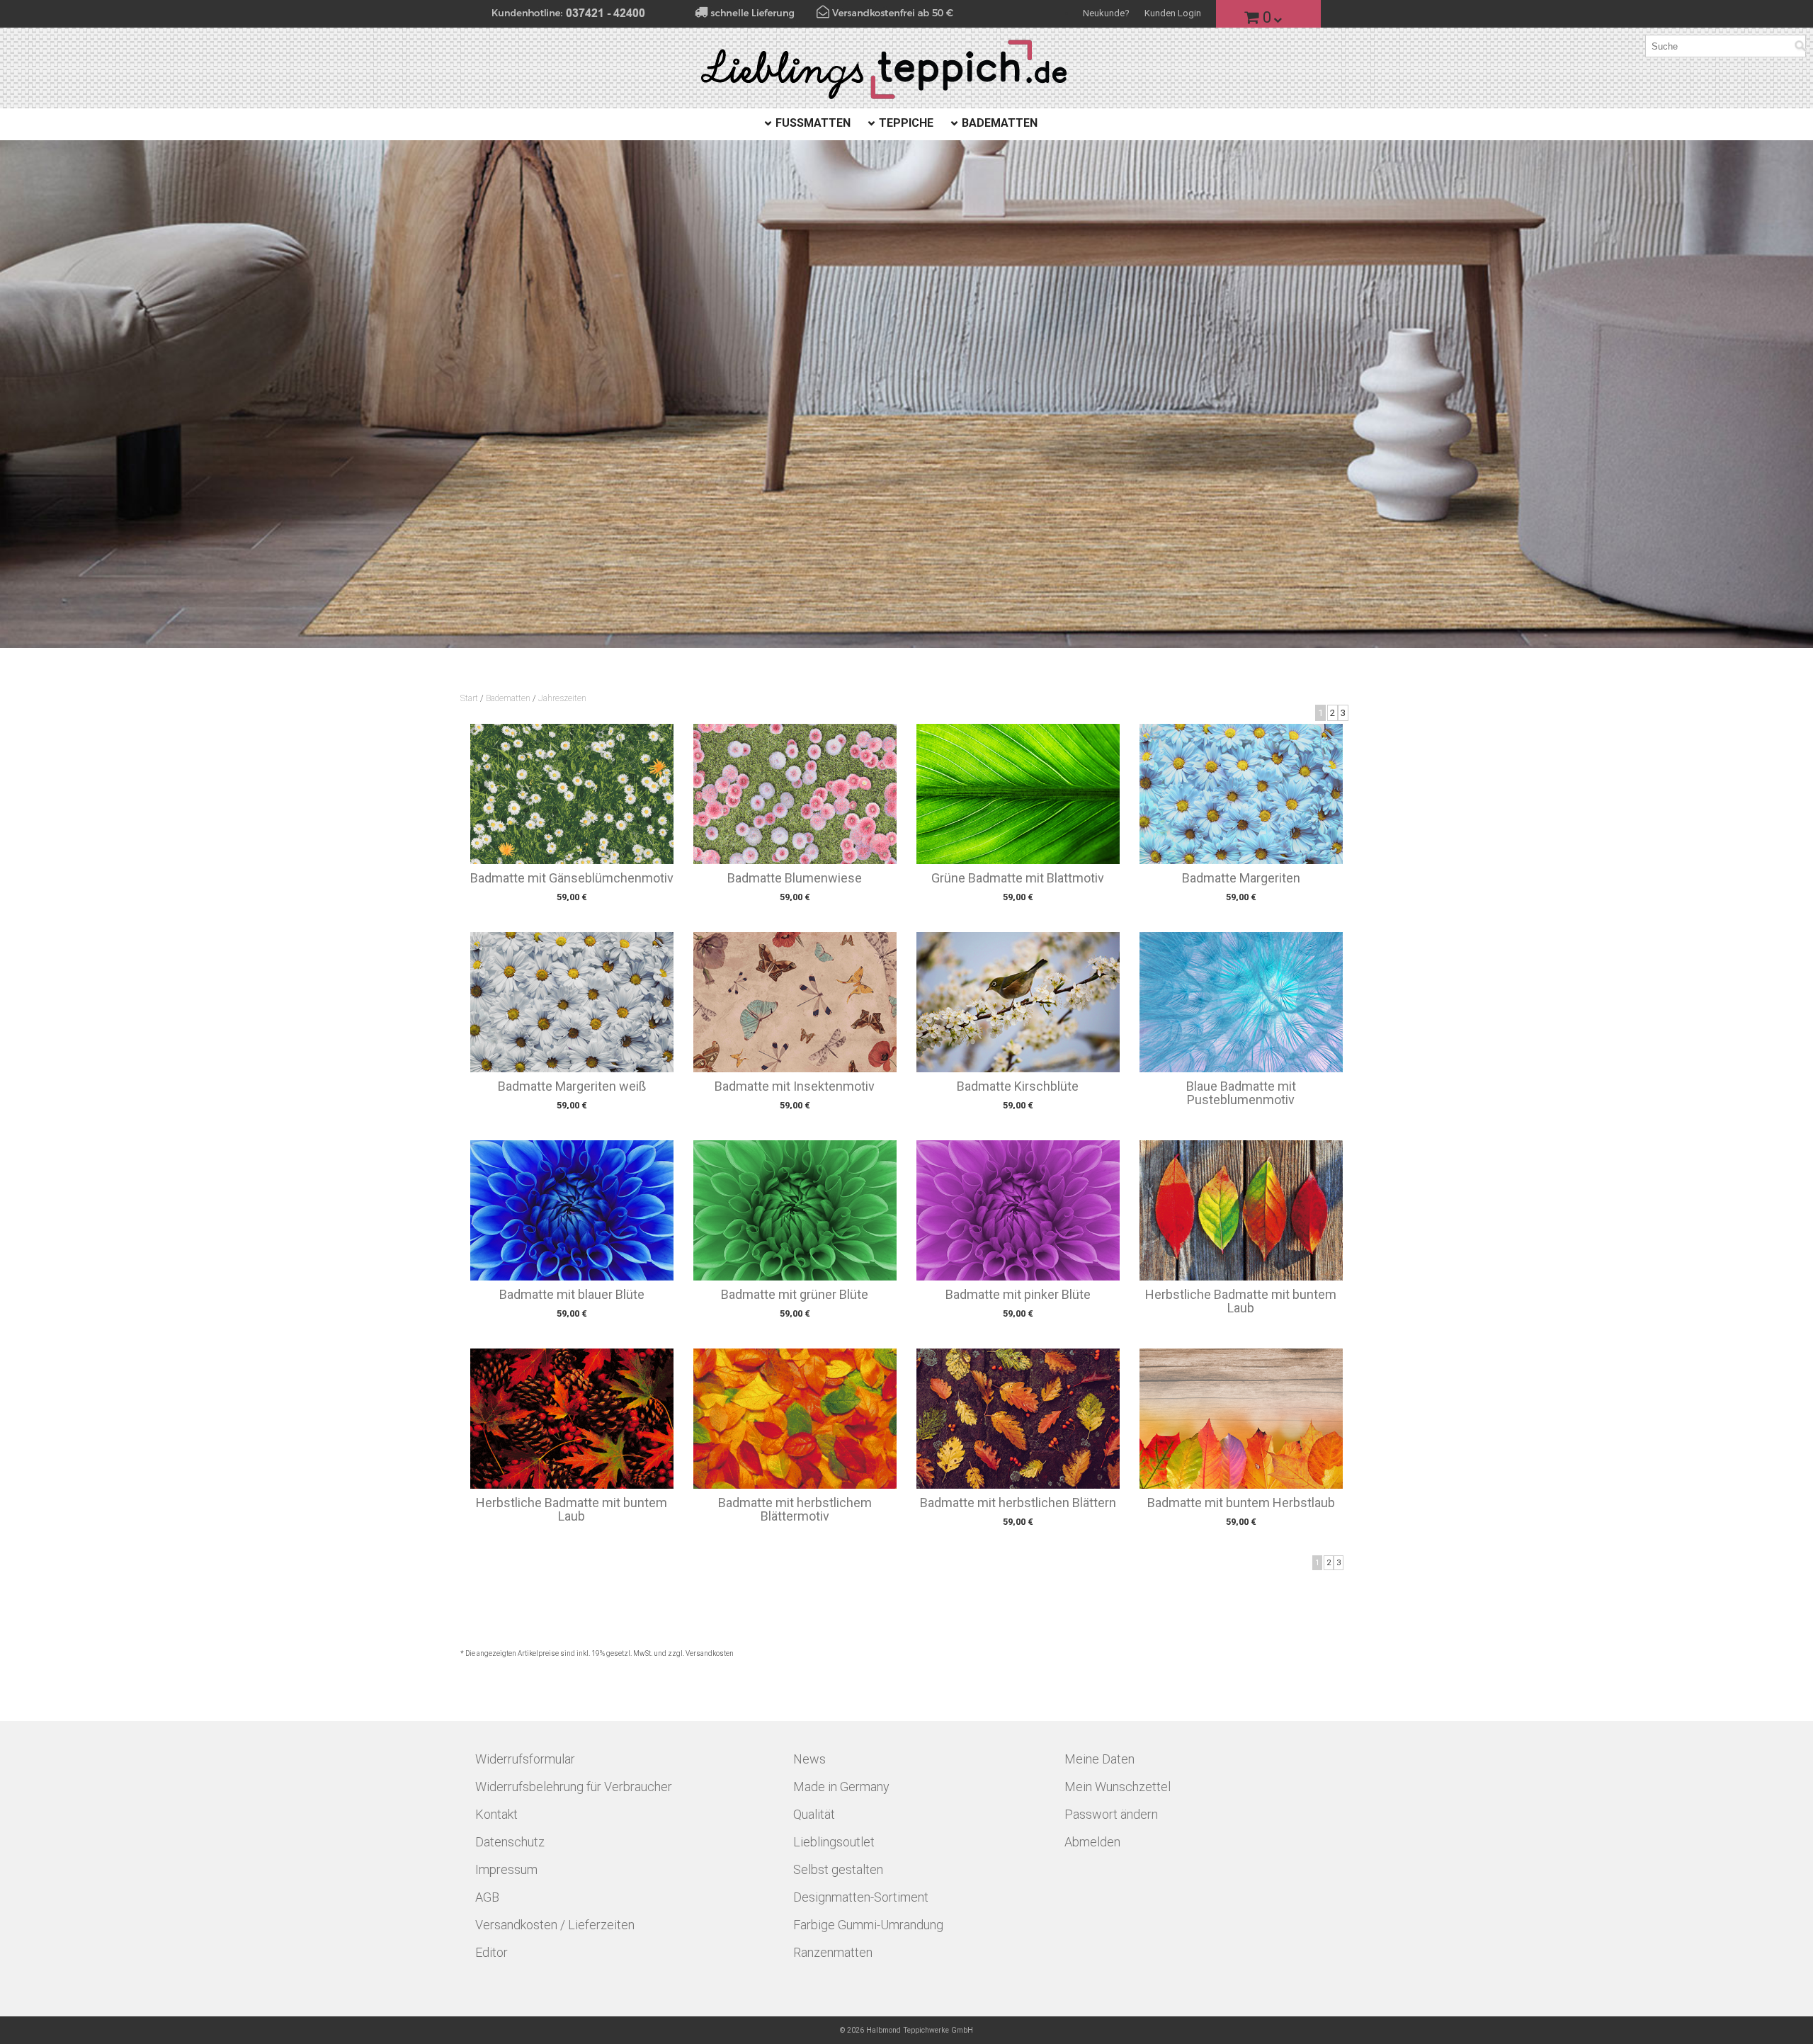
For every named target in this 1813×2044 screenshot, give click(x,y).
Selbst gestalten (838, 1869)
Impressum (506, 1869)
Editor (491, 1952)
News (809, 1759)
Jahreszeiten (562, 698)
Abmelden (1092, 1842)
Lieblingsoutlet (834, 1842)
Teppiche (906, 123)
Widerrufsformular (525, 1759)
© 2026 (906, 2030)
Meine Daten (1099, 1759)
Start (469, 698)
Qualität (814, 1814)
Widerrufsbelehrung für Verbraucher (574, 1787)
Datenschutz (510, 1842)
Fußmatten (813, 123)
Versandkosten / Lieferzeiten (555, 1925)
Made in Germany (841, 1787)
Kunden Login (1173, 13)
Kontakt (496, 1814)
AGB (487, 1897)
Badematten (1000, 123)
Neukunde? (1106, 13)
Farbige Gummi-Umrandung (868, 1925)
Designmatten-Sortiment (861, 1897)
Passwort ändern (1111, 1814)
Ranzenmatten (833, 1952)
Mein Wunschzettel (1118, 1787)
